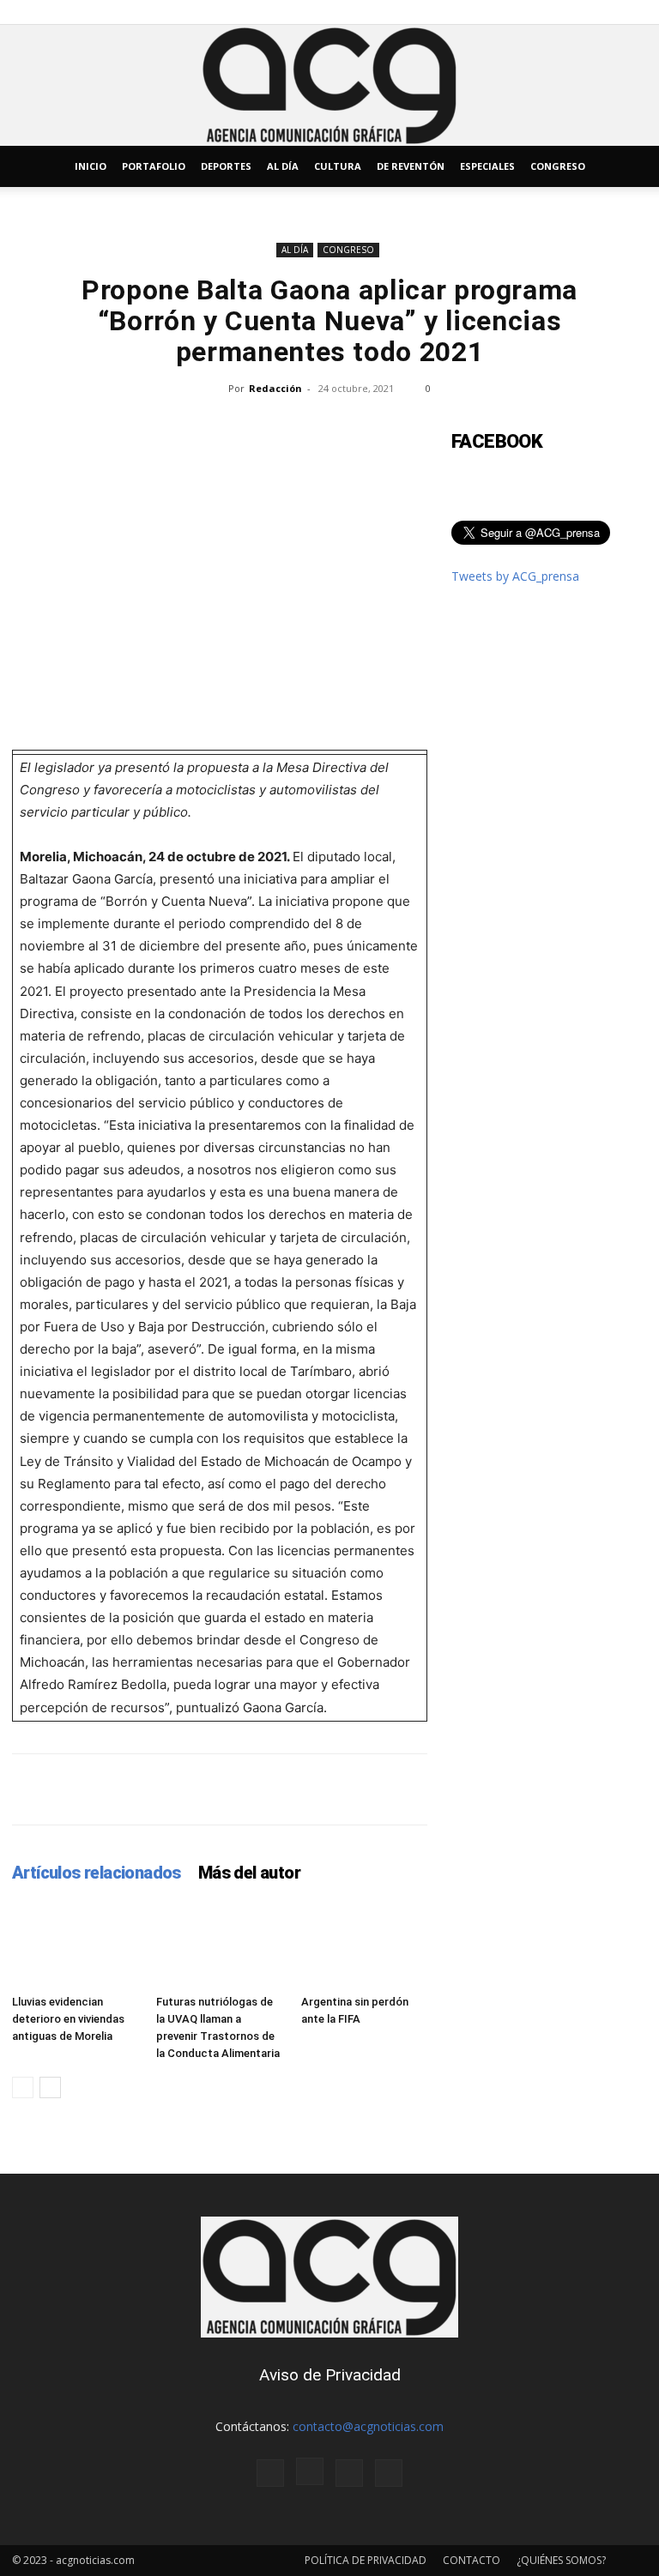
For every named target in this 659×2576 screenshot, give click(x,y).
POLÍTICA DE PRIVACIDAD (366, 2560)
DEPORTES (226, 166)
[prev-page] (23, 2087)
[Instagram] (310, 2471)
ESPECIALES (487, 166)
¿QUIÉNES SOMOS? (561, 2560)
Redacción (275, 388)
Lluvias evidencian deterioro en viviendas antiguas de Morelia (68, 2019)
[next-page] (50, 2087)
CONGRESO (558, 166)
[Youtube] (389, 2473)
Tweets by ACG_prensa (515, 576)
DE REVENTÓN (411, 166)
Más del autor (249, 1873)
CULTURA (338, 166)
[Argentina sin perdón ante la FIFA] (364, 1944)
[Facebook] (270, 2473)
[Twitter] (349, 2473)
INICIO (91, 166)
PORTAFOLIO (154, 166)
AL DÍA (283, 166)
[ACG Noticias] (329, 85)
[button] (626, 167)
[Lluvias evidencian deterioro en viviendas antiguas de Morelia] (75, 1944)
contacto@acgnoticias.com (368, 2426)
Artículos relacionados (97, 1873)
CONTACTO (472, 2560)
